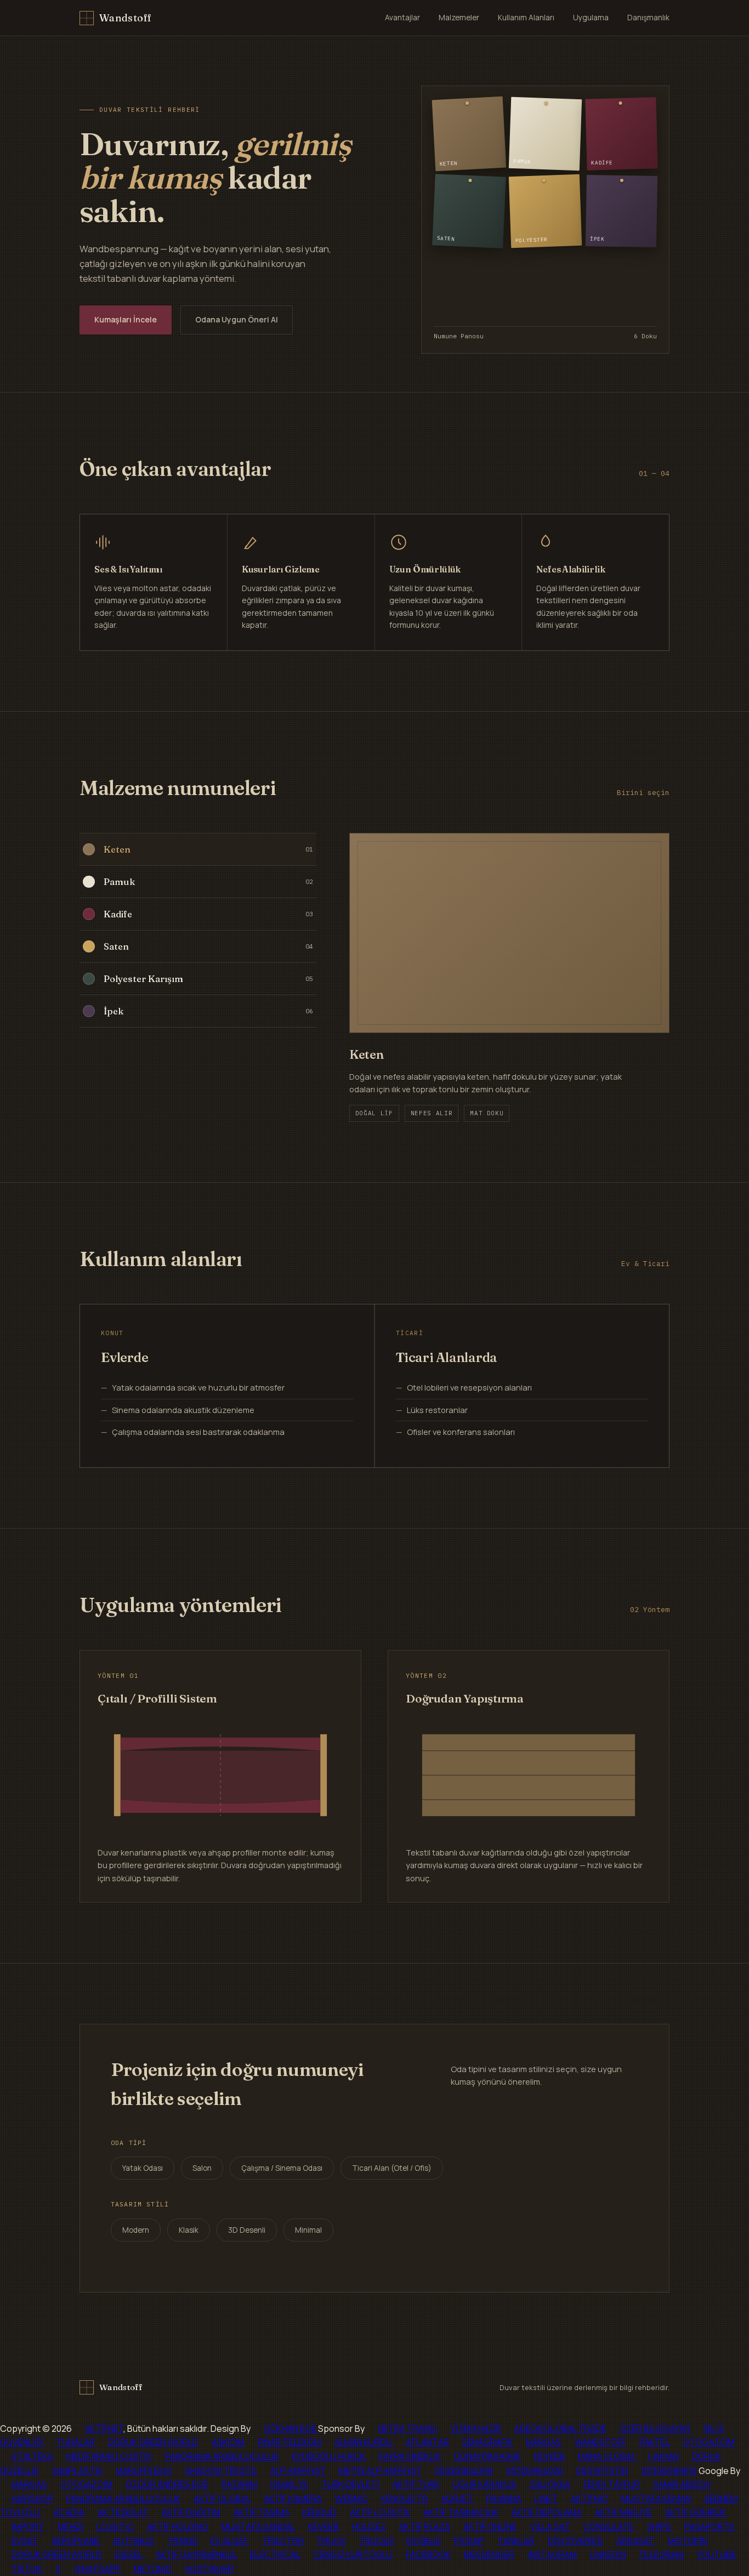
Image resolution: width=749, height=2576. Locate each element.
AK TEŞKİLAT (123, 2512)
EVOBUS (424, 2541)
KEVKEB (549, 2456)
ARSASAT (635, 2541)
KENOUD (320, 2512)
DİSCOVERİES (575, 2541)
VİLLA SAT (550, 2527)
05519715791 (602, 2471)
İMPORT (28, 2527)
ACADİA (69, 2512)
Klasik (189, 2230)
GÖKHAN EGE (291, 2429)
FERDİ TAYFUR (612, 2484)
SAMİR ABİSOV (682, 2484)
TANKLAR (516, 2541)
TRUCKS (376, 2541)
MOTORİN (688, 2541)
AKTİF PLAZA (425, 2527)
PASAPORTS (710, 2527)
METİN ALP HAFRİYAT (380, 2471)
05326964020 (535, 2471)
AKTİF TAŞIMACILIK (461, 2512)
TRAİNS (182, 2541)
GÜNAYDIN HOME (487, 2456)
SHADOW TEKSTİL (221, 2471)
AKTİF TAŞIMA (262, 2512)
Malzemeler (459, 18)
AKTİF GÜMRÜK (696, 2512)
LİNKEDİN (608, 2555)
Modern (136, 2230)
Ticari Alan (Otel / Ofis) (392, 2168)
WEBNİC (351, 2499)
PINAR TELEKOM (290, 2442)
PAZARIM (239, 2484)
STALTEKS (32, 2456)
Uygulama (591, 18)
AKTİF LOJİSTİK (380, 2512)
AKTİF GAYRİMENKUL (196, 2555)
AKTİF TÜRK (416, 2484)
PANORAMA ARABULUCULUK (222, 2456)
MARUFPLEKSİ (144, 2471)
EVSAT (25, 2541)
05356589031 (669, 2471)
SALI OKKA (550, 2484)
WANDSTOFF (600, 2442)
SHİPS (659, 2527)
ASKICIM (228, 2442)
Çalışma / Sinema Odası (282, 2168)
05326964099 (464, 2471)
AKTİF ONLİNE (490, 2527)
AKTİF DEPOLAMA (547, 2512)
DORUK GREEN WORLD (153, 2442)
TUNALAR (76, 2442)
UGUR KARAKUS (485, 2484)
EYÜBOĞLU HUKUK (329, 2456)
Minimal (308, 2230)
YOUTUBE (717, 2555)
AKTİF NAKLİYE (623, 2512)
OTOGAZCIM (709, 2442)
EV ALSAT (230, 2541)
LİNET (546, 2499)
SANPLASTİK (77, 2471)
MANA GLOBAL (607, 2456)
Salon (202, 2168)
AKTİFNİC (589, 2499)
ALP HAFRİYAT (298, 2471)
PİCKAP (469, 2541)
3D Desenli (247, 2230)
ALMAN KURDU (364, 2442)
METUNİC (153, 2569)
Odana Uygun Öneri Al (237, 319)
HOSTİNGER (209, 2569)
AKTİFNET (104, 2429)
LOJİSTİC (115, 2527)
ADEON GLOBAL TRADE (560, 2429)
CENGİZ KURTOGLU (353, 2555)
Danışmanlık (648, 18)
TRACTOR (283, 2541)
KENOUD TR (405, 2499)
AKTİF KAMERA (293, 2499)
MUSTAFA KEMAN (656, 2499)
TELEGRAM (661, 2555)
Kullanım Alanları (526, 18)
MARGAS (544, 2442)
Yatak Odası (143, 2168)
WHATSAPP (97, 2569)
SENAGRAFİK (487, 2442)
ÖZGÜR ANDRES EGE (167, 2484)
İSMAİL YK (289, 2484)
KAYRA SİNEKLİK (410, 2456)
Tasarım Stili (140, 2204)
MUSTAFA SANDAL (258, 2527)
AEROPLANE (76, 2541)
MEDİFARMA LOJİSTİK (109, 2456)
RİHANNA (504, 2499)
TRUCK (331, 2541)
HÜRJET (457, 2499)
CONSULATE (609, 2527)
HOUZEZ (369, 2527)
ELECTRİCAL (275, 2555)
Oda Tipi (129, 2143)
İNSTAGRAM (552, 2555)
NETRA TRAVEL (408, 2429)
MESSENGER (489, 2555)
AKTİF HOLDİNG (178, 2527)
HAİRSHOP (32, 2499)
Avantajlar (402, 18)
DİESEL (129, 2555)
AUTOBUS (134, 2541)
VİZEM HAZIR (476, 2429)
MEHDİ (70, 2527)
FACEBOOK (428, 2555)
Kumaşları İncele (126, 319)
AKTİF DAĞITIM (191, 2512)
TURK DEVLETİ (350, 2484)
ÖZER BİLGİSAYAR (655, 2429)
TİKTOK (27, 2569)
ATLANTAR (427, 2442)
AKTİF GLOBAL (222, 2499)
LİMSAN (664, 2456)
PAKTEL (654, 2442)
